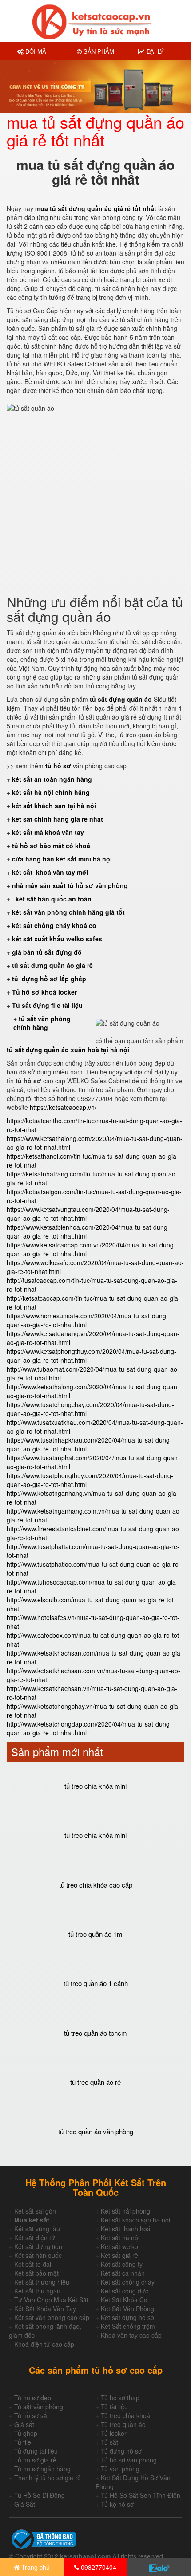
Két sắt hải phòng (125, 2211)
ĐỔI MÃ (35, 51)
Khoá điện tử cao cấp (44, 2344)
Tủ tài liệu (114, 2407)
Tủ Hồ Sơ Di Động (40, 2495)
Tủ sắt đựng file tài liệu (47, 1005)
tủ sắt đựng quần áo (121, 699)
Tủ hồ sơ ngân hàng (42, 2469)
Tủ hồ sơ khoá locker (44, 992)
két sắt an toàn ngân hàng (52, 779)
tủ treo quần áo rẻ (95, 2082)
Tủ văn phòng (120, 2469)
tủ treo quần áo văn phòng (96, 2131)
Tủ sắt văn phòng (39, 2407)
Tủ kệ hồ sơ (117, 2504)
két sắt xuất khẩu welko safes (57, 939)
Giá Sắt (25, 2504)
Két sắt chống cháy (128, 2282)
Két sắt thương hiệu (42, 2282)
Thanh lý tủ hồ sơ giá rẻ (48, 2478)
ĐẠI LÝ (154, 51)
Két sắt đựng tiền (38, 2246)
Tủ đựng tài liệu (36, 2451)
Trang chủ (35, 2567)
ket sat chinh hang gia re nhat (58, 819)
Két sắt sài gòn (35, 2211)
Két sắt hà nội (120, 2238)
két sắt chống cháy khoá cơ (54, 925)
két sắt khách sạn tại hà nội (54, 806)
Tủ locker (114, 2433)
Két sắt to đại (33, 2264)
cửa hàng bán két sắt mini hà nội (62, 859)
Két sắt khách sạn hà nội (135, 2220)
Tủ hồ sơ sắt (32, 2415)
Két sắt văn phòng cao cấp (52, 2317)
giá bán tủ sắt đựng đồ (47, 952)
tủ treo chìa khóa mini (95, 1786)
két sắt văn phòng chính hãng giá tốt (68, 912)
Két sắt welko (119, 2246)
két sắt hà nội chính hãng (52, 792)
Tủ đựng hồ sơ (121, 2451)
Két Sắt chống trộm (128, 2326)
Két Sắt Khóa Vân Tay (45, 2309)
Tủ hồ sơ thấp (120, 2398)
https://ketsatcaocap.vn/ (63, 1107)
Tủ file (23, 2442)
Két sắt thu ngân (37, 2291)
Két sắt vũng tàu (37, 2229)
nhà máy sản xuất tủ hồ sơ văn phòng (70, 885)
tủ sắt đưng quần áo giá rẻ (52, 965)
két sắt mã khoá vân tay (48, 832)
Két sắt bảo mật (36, 2273)
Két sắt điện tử (35, 2238)
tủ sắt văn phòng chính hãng (42, 1023)
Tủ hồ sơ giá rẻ (35, 2460)
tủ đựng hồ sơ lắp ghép (49, 979)
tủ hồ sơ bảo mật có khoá (51, 846)
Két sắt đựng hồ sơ (127, 2317)
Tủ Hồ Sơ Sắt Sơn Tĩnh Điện (141, 2495)
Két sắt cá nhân (123, 2273)
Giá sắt (24, 2424)
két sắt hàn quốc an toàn (53, 899)
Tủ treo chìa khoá (125, 2415)
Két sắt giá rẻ (119, 2255)
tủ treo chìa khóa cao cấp (96, 1885)
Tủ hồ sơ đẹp (33, 2398)
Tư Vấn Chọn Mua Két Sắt (51, 2300)
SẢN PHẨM (98, 51)
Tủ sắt (109, 2442)
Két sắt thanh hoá (126, 2229)
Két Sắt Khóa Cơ (124, 2300)
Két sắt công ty (122, 2264)
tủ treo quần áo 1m (95, 1934)
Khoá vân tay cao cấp (131, 2335)
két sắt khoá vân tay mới (50, 872)
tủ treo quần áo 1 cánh (96, 1983)
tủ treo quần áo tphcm (95, 2033)
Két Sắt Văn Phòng (127, 2309)
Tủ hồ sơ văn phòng (129, 2460)
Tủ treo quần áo (123, 2424)
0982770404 (98, 2567)
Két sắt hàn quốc (38, 2255)
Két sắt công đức (125, 2291)
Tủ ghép (26, 2433)
